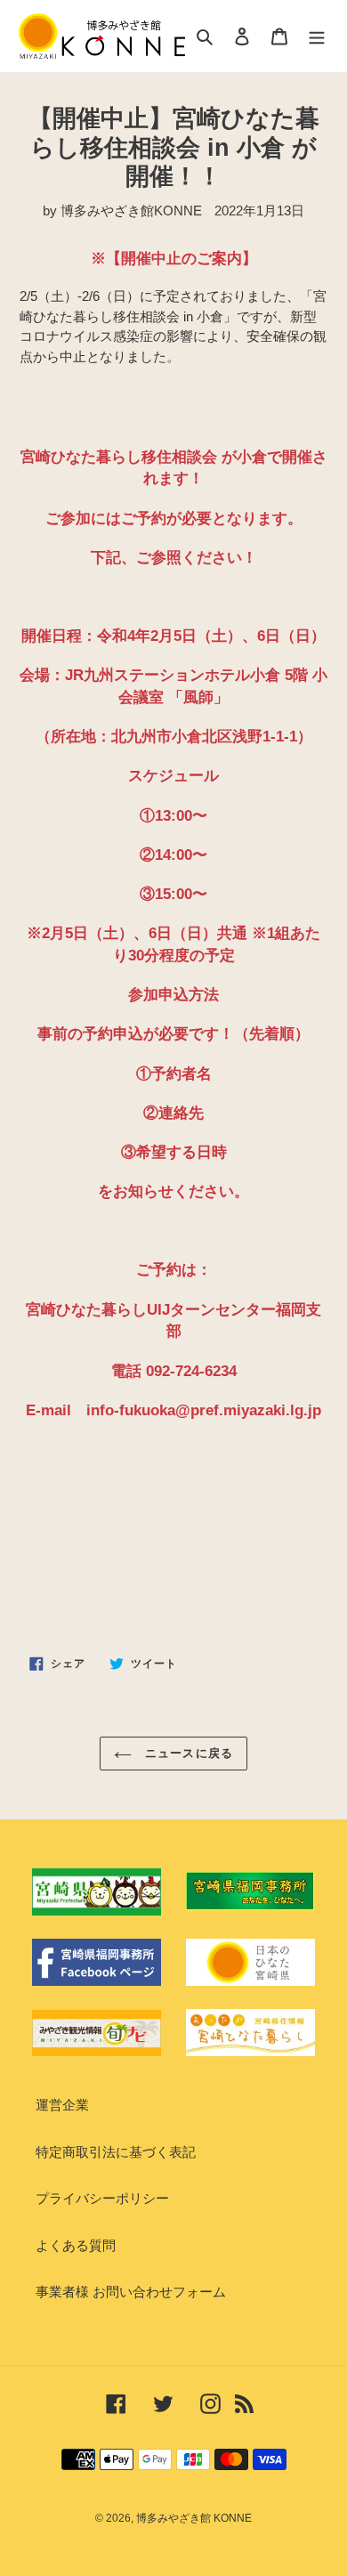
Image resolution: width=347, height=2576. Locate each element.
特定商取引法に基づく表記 (116, 2152)
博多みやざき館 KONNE (194, 2518)
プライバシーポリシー (102, 2198)
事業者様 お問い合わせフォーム (131, 2292)
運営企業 (62, 2105)
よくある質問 (76, 2245)
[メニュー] (317, 36)
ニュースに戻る (186, 1753)
